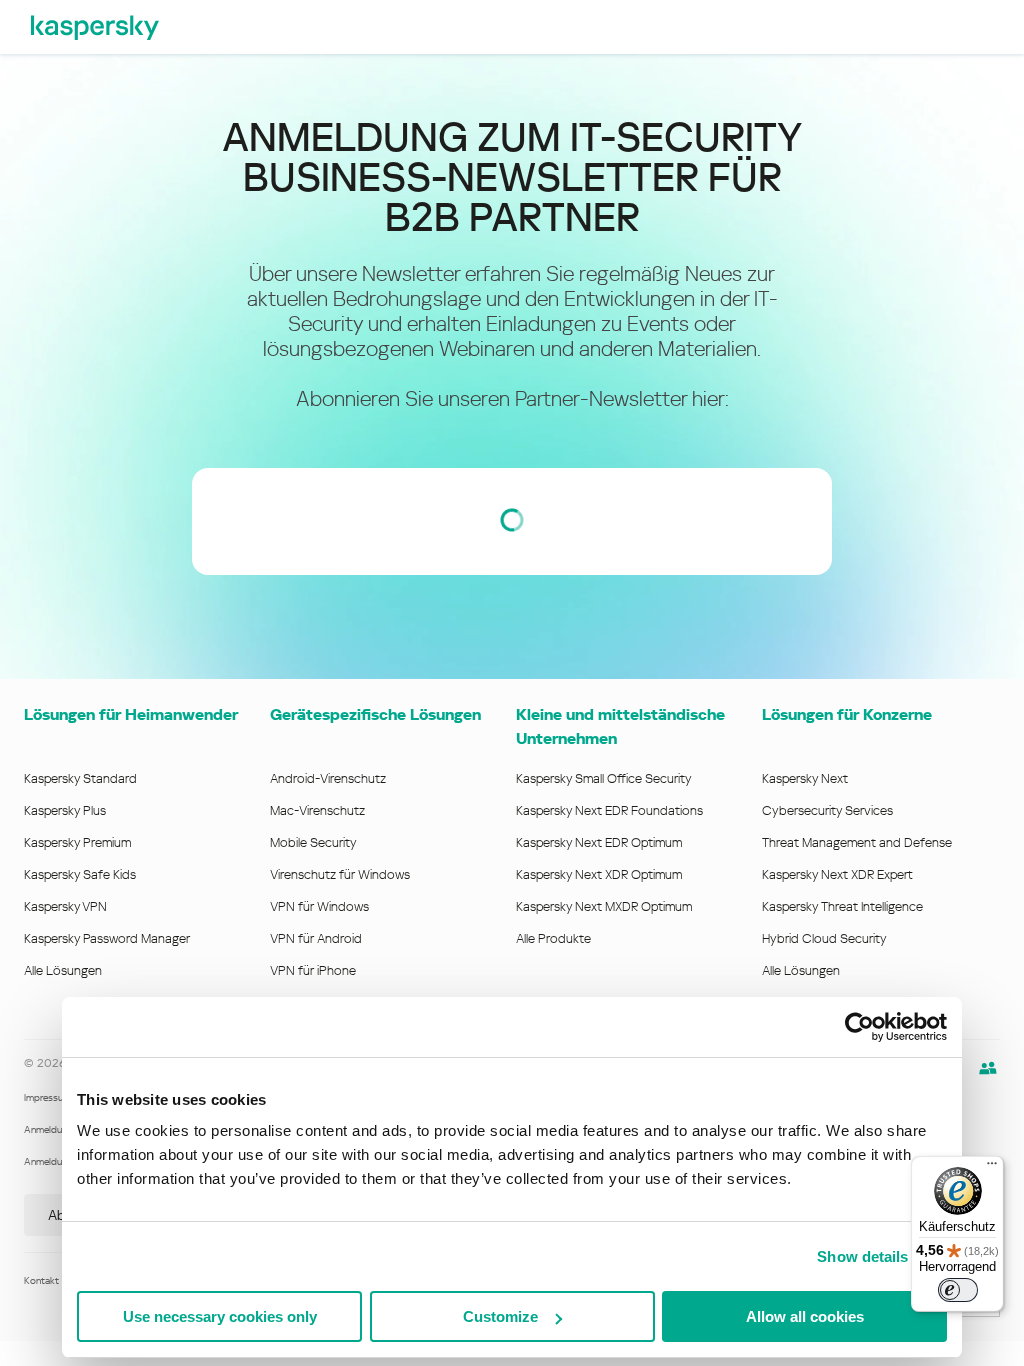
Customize (500, 1316)
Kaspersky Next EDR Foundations (609, 810)
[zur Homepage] (95, 27)
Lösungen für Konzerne (847, 714)
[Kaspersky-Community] (988, 1068)
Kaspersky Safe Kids (80, 874)
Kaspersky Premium (77, 842)
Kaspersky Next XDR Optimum (599, 874)
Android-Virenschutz (328, 778)
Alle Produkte (553, 938)
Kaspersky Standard (80, 778)
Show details (862, 1256)
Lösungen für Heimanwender (131, 714)
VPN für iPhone (313, 970)
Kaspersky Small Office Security (604, 778)
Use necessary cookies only (220, 1316)
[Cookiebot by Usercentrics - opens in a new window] (859, 1027)
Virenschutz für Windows (340, 874)
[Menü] (992, 1168)
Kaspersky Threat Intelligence (842, 906)
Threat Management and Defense (857, 842)
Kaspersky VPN (65, 906)
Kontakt (41, 1280)
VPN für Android (316, 938)
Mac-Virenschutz (317, 810)
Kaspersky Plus (65, 810)
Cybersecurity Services (827, 810)
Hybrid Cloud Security (824, 938)
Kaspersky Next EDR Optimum (599, 842)
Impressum (47, 1097)
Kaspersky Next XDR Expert (837, 874)
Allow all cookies (805, 1316)
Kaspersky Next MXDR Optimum (604, 906)
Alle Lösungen (63, 970)
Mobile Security (313, 842)
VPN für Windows (319, 906)
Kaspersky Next (805, 778)
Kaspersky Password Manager (107, 938)
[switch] (958, 1290)
